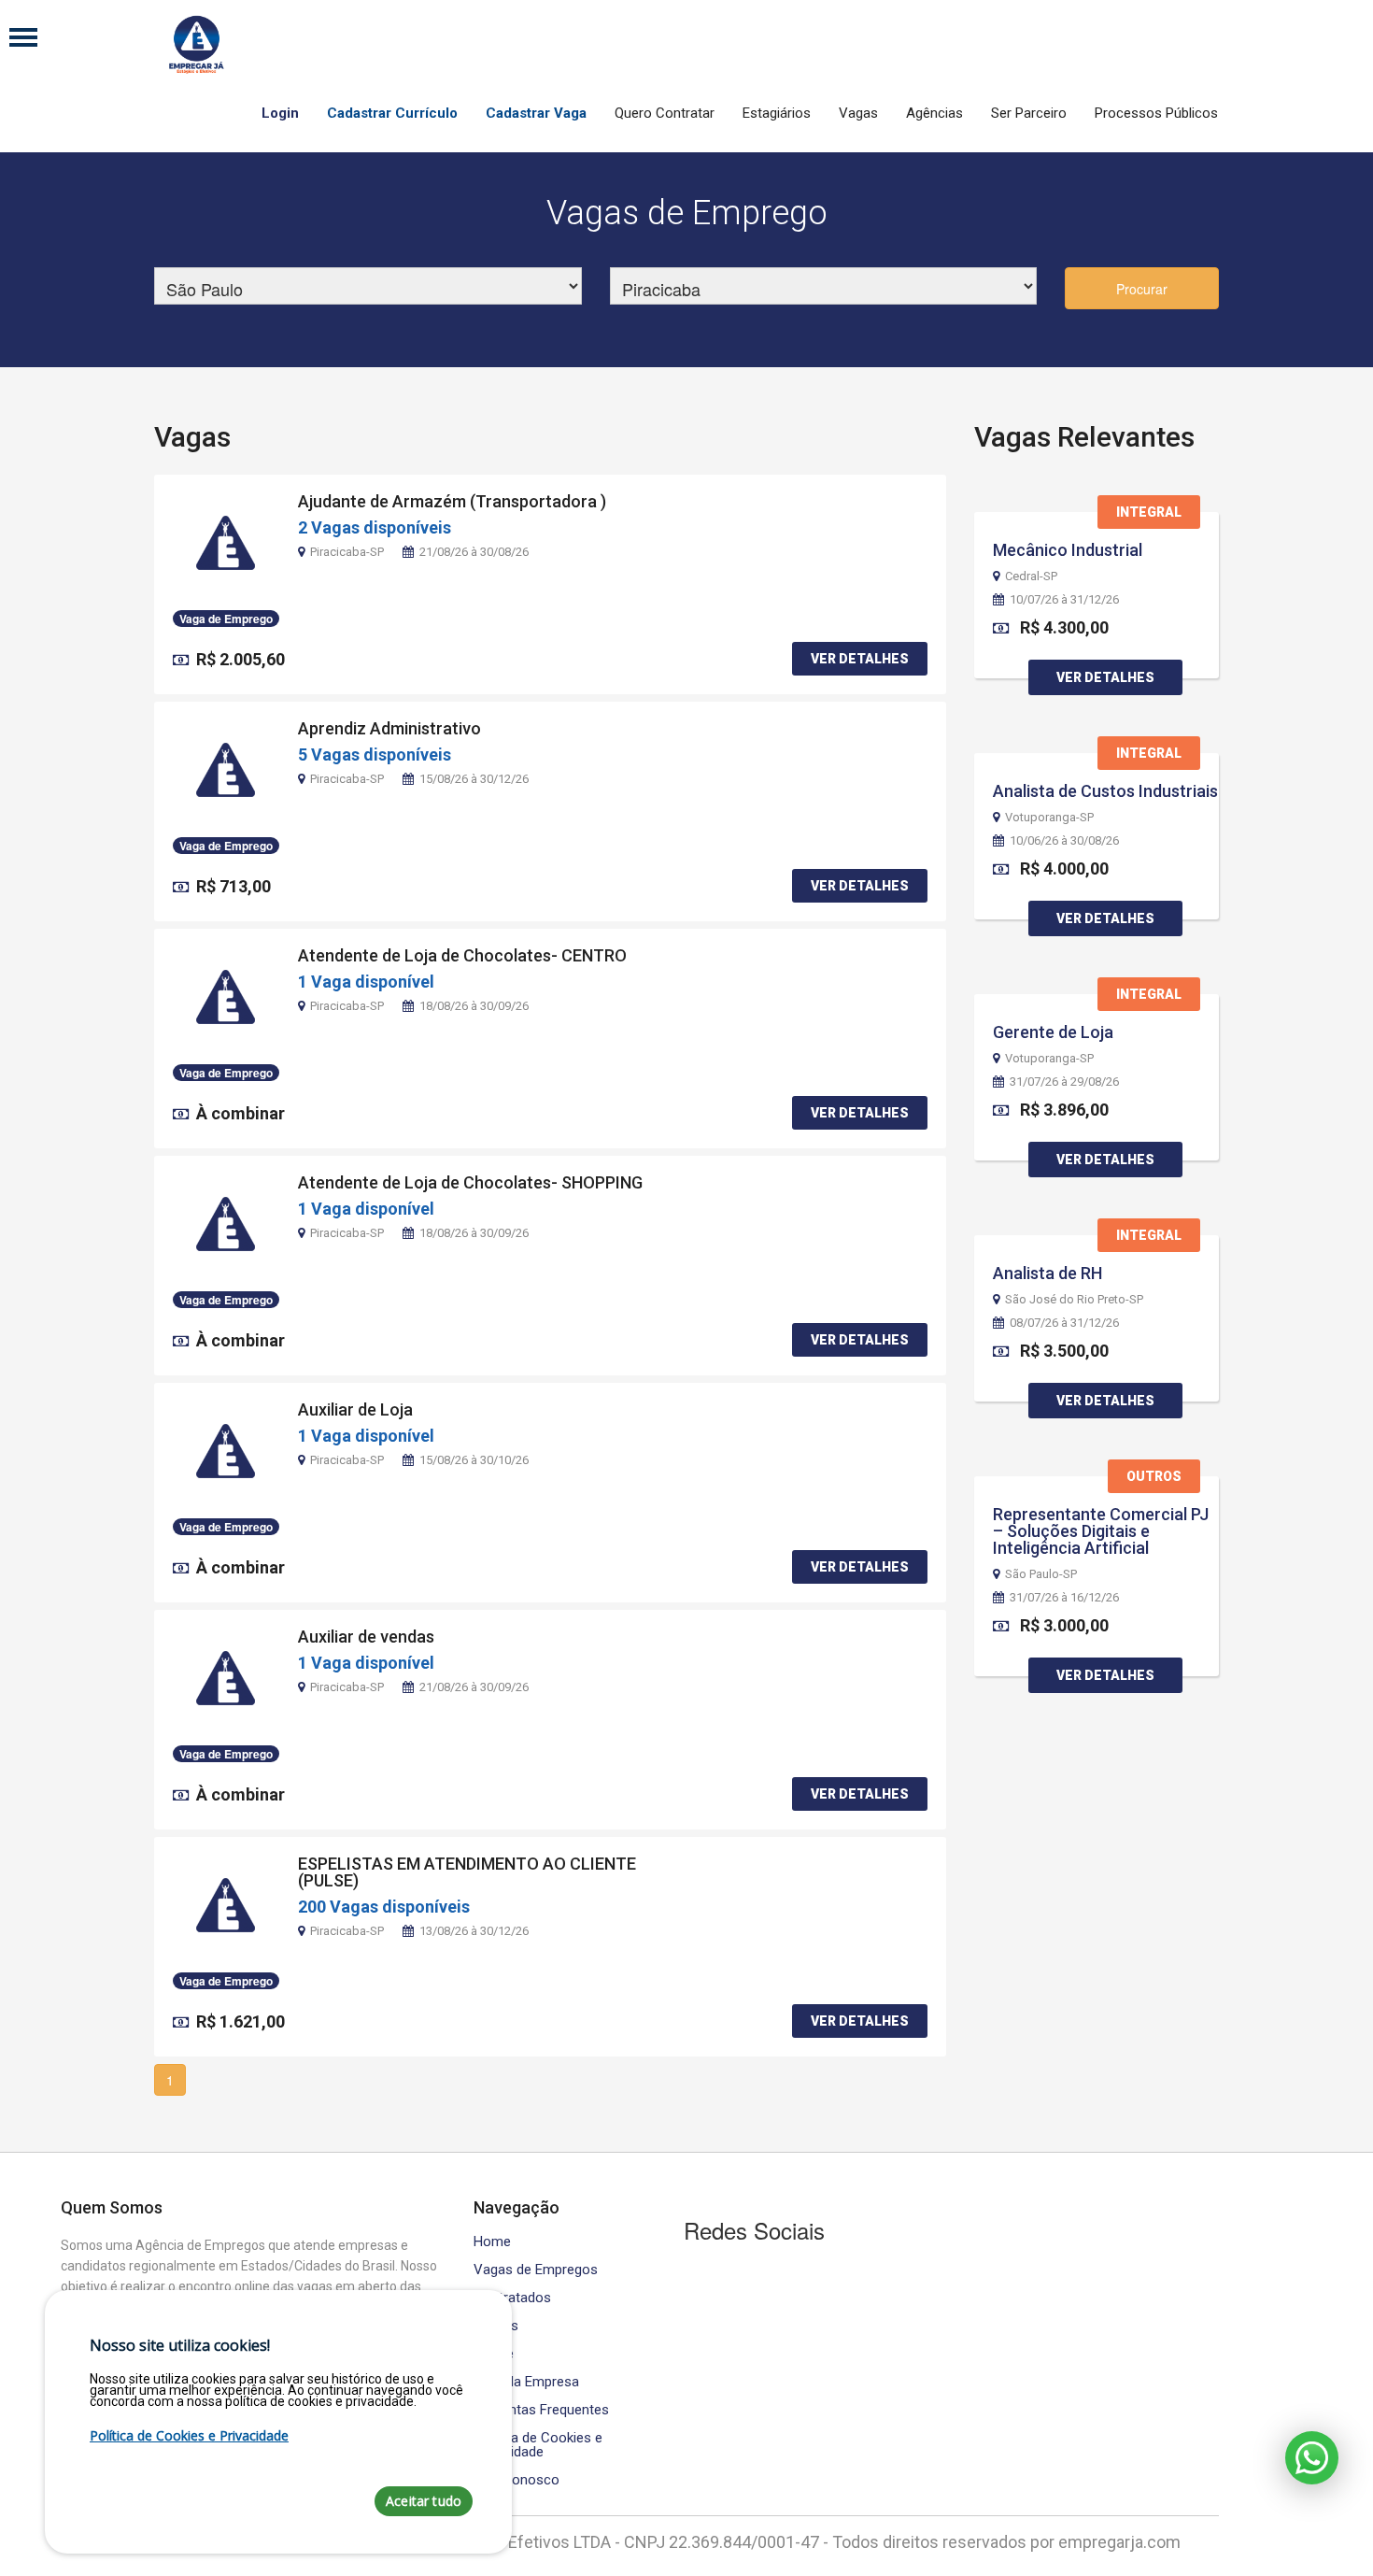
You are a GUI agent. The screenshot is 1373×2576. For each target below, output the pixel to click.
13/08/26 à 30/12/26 (474, 1931)
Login (280, 113)
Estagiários (777, 113)
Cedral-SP (1031, 576)
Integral (1149, 512)
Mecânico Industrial (1068, 550)
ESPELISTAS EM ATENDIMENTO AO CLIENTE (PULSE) (467, 1872)
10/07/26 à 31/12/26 (1064, 600)
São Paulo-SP (1041, 1574)
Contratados (512, 2298)
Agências (934, 113)
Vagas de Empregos (536, 2270)
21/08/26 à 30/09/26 (474, 1687)
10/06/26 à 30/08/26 (1064, 841)
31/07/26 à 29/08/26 (1064, 1082)
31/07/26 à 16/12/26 (1064, 1598)
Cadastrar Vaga (536, 113)
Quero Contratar (665, 113)
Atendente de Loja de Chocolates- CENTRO (462, 955)
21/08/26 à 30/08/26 (474, 552)
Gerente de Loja (1053, 1032)
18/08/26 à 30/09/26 (474, 1006)
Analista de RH (1047, 1273)
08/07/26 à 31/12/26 (1064, 1323)
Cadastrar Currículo (392, 113)
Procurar (1142, 289)
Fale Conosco (517, 2480)
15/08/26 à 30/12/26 (474, 779)
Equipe (494, 2354)
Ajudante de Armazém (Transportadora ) (452, 501)
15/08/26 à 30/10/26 (474, 1460)
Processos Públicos (1156, 113)
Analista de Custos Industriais (1105, 791)
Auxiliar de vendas (366, 1637)
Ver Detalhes (860, 659)
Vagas (858, 113)
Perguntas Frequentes (541, 2410)
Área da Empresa (526, 2382)
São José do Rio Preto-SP (1074, 1300)
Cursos (496, 2326)
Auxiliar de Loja (355, 1409)
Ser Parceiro (1029, 113)
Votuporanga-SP (1049, 818)
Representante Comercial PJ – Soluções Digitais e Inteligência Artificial (1101, 1531)
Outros (1154, 1476)
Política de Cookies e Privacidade (538, 2445)
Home (492, 2242)
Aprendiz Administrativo (389, 728)
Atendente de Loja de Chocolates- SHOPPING (470, 1182)
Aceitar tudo (424, 2501)
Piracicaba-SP (347, 552)
